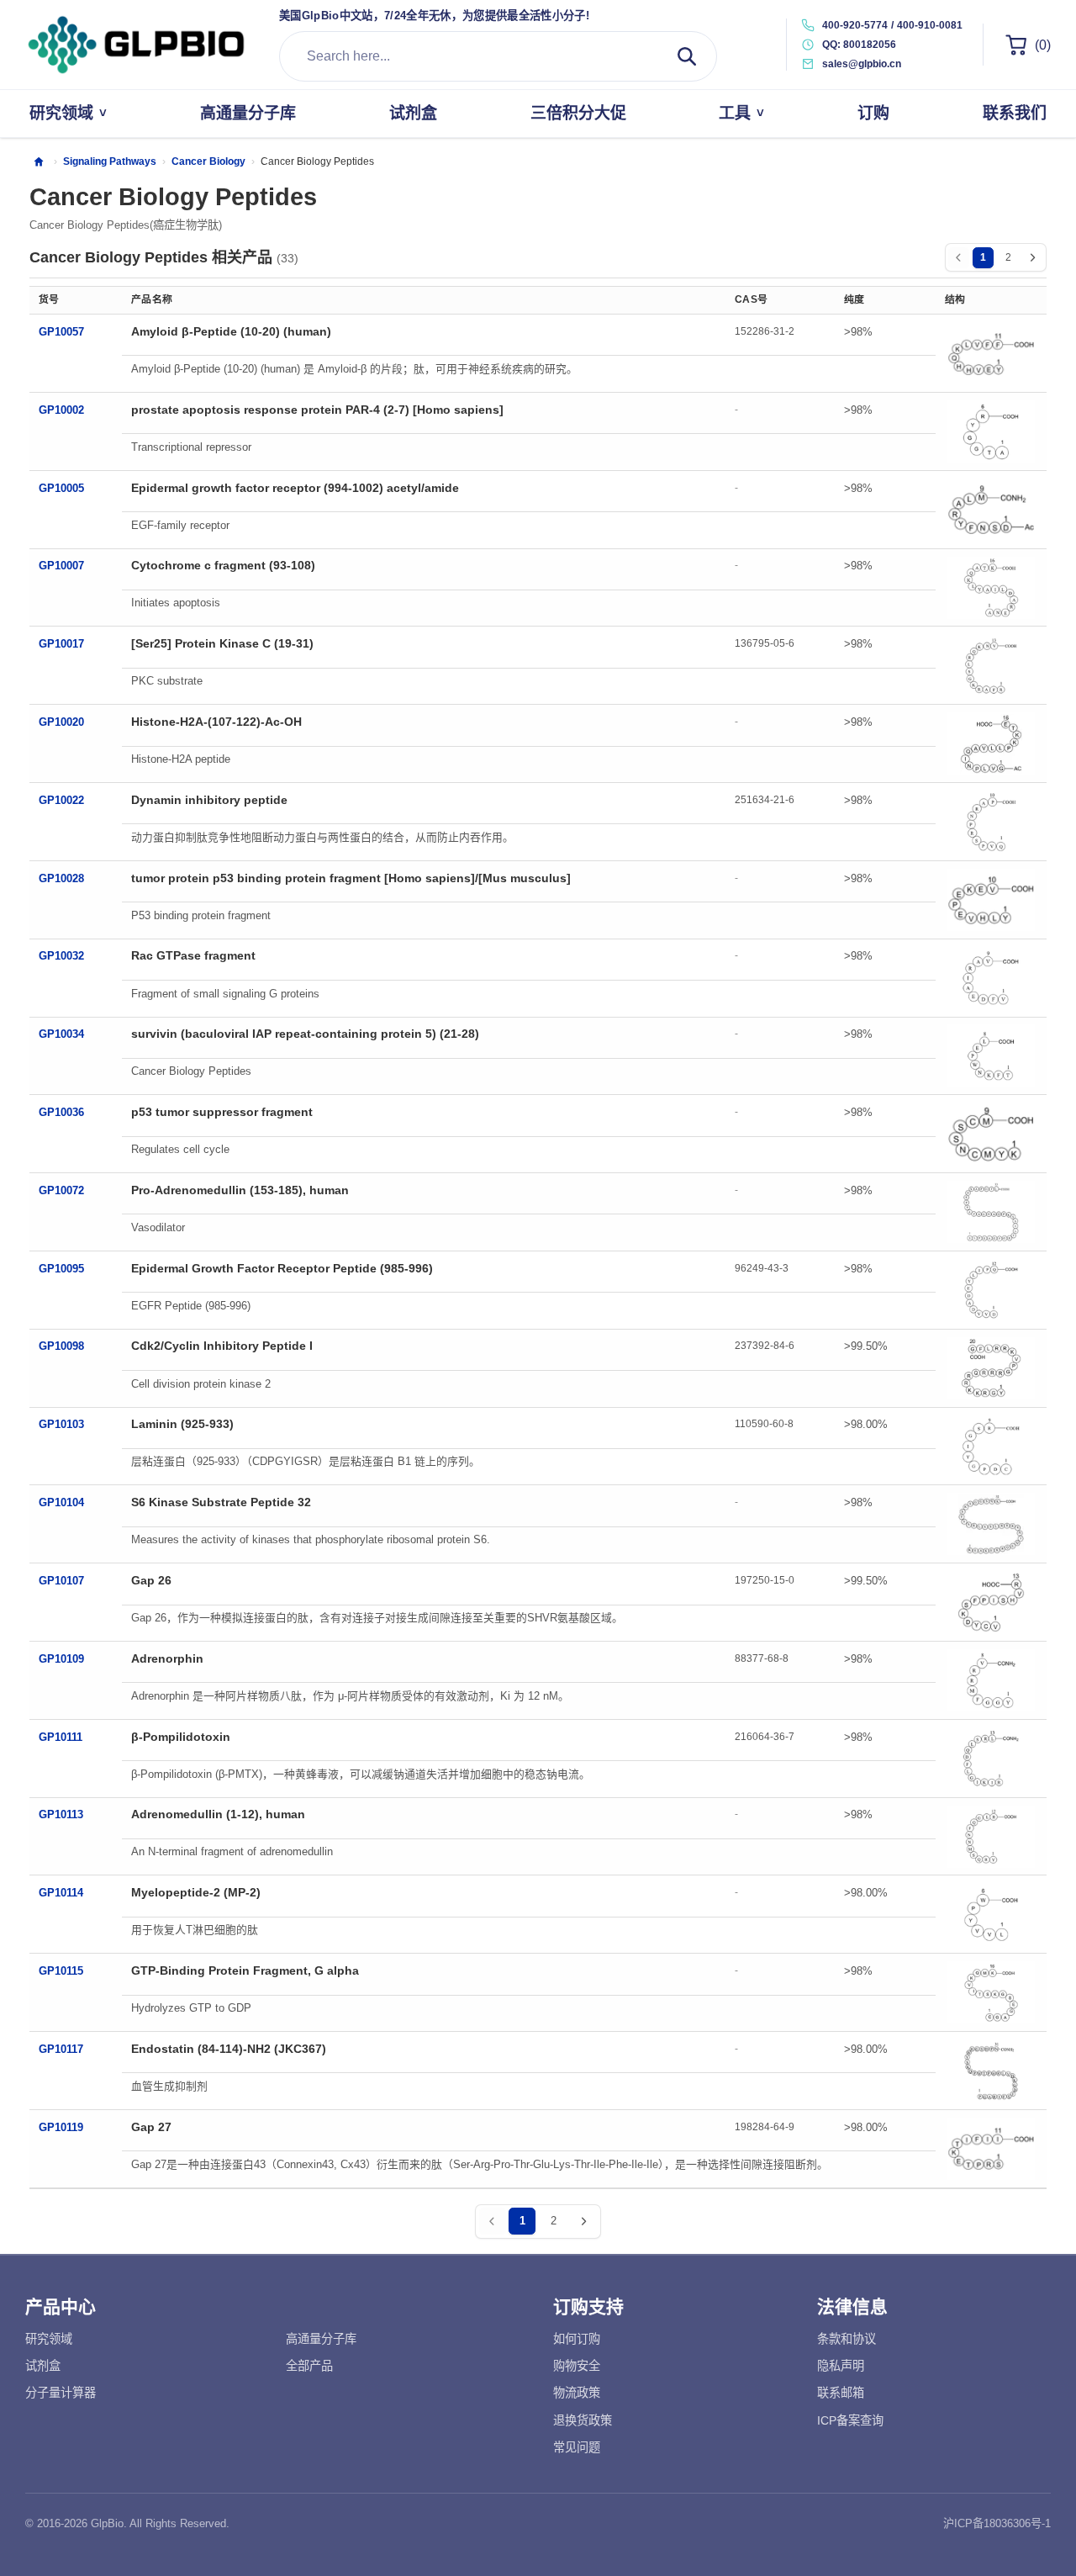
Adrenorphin (167, 1658)
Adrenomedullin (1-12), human (218, 1814)
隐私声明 (841, 2366)
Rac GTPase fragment (193, 955)
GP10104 (61, 1502)
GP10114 (61, 1893)
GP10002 (61, 410)
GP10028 (61, 878)
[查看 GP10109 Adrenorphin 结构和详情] (991, 1680)
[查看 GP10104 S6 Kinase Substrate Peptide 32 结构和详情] (991, 1524)
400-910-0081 (930, 25)
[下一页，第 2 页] (1033, 258)
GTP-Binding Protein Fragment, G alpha (245, 1970)
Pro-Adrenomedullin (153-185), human (240, 1190)
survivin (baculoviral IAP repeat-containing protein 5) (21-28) (305, 1034)
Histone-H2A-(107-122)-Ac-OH (216, 722)
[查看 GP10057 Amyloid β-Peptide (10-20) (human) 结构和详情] (991, 353)
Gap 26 (151, 1580)
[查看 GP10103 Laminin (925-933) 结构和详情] (991, 1446)
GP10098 (61, 1346)
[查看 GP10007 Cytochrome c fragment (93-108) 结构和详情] (991, 588)
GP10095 (61, 1269)
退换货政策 (583, 2420)
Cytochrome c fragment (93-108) (223, 565)
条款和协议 (847, 2339)
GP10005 (61, 488)
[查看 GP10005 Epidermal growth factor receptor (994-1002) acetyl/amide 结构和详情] (991, 510)
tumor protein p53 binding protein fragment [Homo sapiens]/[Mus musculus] (351, 878)
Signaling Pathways (110, 161)
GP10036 (61, 1112)
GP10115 (61, 1971)
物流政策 (577, 2393)
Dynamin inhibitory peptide (209, 800)
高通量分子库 (321, 2339)
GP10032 (61, 956)
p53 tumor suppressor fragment (222, 1112)
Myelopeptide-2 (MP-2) (196, 1892)
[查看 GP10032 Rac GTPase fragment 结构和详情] (991, 978)
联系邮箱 (841, 2393)
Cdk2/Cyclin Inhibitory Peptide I (222, 1346)
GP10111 (61, 1737)
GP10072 (61, 1190)
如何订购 (577, 2339)
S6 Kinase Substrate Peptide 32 (221, 1502)
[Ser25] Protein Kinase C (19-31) (222, 643)
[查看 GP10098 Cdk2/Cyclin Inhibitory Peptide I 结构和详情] (991, 1368)
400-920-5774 (855, 25)
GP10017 (61, 644)
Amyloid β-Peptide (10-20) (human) (231, 331)
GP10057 (61, 332)
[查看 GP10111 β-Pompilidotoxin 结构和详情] (991, 1759)
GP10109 (61, 1659)
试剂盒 (43, 2366)
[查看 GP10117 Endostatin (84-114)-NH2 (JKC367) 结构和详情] (991, 2071)
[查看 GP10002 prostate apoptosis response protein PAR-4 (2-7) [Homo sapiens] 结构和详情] (991, 431)
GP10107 (61, 1581)
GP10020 (61, 722)
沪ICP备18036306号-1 (997, 2523)
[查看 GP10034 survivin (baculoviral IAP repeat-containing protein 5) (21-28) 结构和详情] (991, 1055)
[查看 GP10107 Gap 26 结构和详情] (991, 1602)
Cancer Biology (208, 161)
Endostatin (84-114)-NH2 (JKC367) (229, 2049)
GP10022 (61, 800)
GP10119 (61, 2127)
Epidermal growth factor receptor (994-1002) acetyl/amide (295, 488)
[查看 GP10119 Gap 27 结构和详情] (991, 2149)
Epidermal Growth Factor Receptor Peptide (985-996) (282, 1268)
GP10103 (61, 1424)
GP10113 (61, 1814)
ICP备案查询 (850, 2420)
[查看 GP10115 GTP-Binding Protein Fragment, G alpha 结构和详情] (991, 1992)
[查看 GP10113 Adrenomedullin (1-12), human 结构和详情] (991, 1837)
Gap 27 (151, 2127)
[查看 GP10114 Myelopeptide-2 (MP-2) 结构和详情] (991, 1914)
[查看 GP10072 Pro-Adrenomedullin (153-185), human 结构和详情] (991, 1212)
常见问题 (577, 2447)
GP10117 (61, 2049)
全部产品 (309, 2366)
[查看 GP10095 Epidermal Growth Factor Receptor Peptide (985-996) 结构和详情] (991, 1290)
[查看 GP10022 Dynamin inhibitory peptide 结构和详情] (991, 822)
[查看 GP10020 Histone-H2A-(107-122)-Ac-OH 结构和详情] (991, 743)
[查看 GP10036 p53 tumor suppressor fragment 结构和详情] (991, 1134)
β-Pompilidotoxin (181, 1737)
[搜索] (687, 56)
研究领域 (49, 2339)
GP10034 (61, 1034)
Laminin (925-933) (182, 1424)
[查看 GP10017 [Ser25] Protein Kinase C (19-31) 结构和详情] (991, 665)
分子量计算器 (61, 2393)
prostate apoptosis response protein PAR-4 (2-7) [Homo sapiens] (317, 410)
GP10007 (61, 566)
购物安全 (577, 2366)
